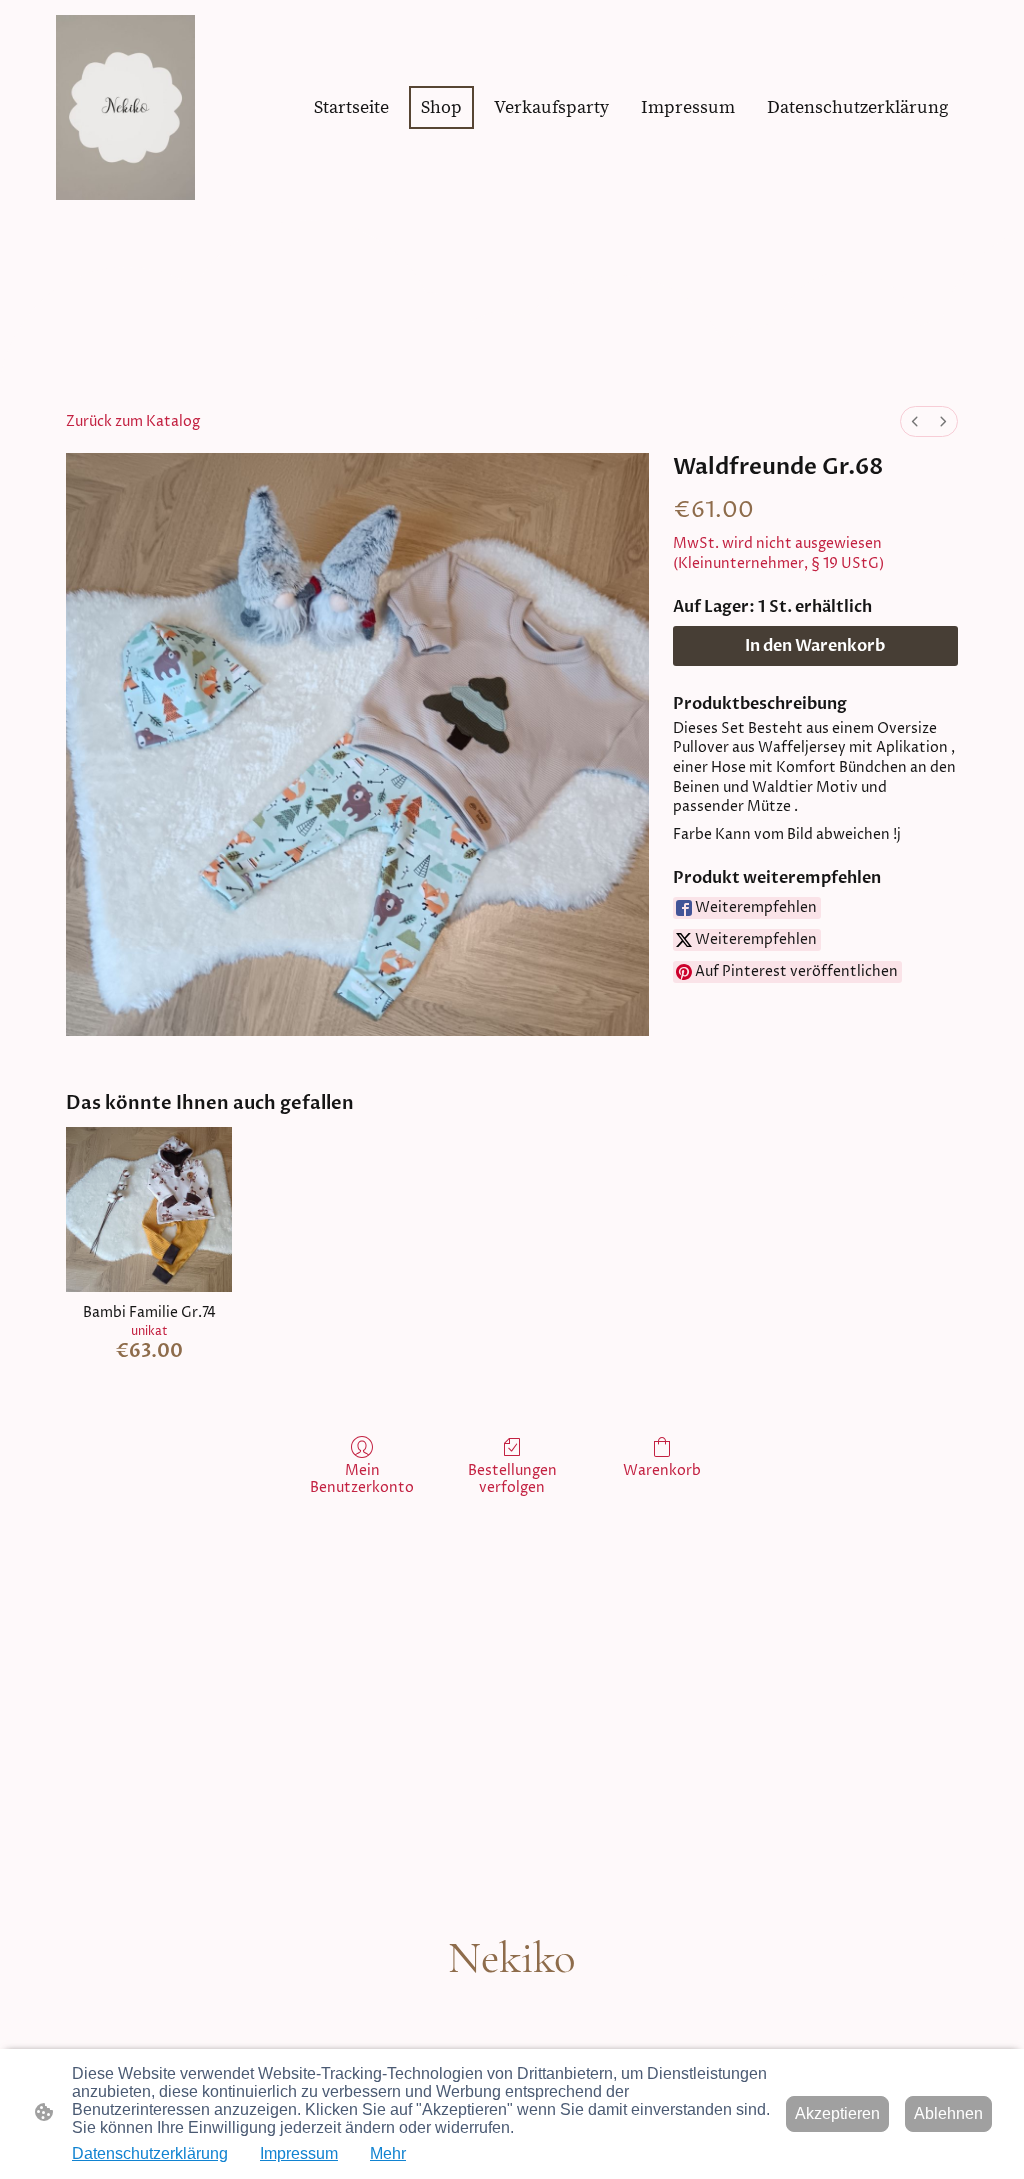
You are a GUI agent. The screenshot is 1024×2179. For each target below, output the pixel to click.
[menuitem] (915, 421)
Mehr (388, 2153)
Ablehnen (948, 2113)
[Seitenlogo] (125, 107)
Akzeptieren (837, 2113)
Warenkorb (662, 1470)
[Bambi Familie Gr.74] (149, 1210)
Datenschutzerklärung (150, 2153)
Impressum (299, 2153)
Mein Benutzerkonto (362, 1479)
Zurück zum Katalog (133, 421)
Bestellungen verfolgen (512, 1479)
